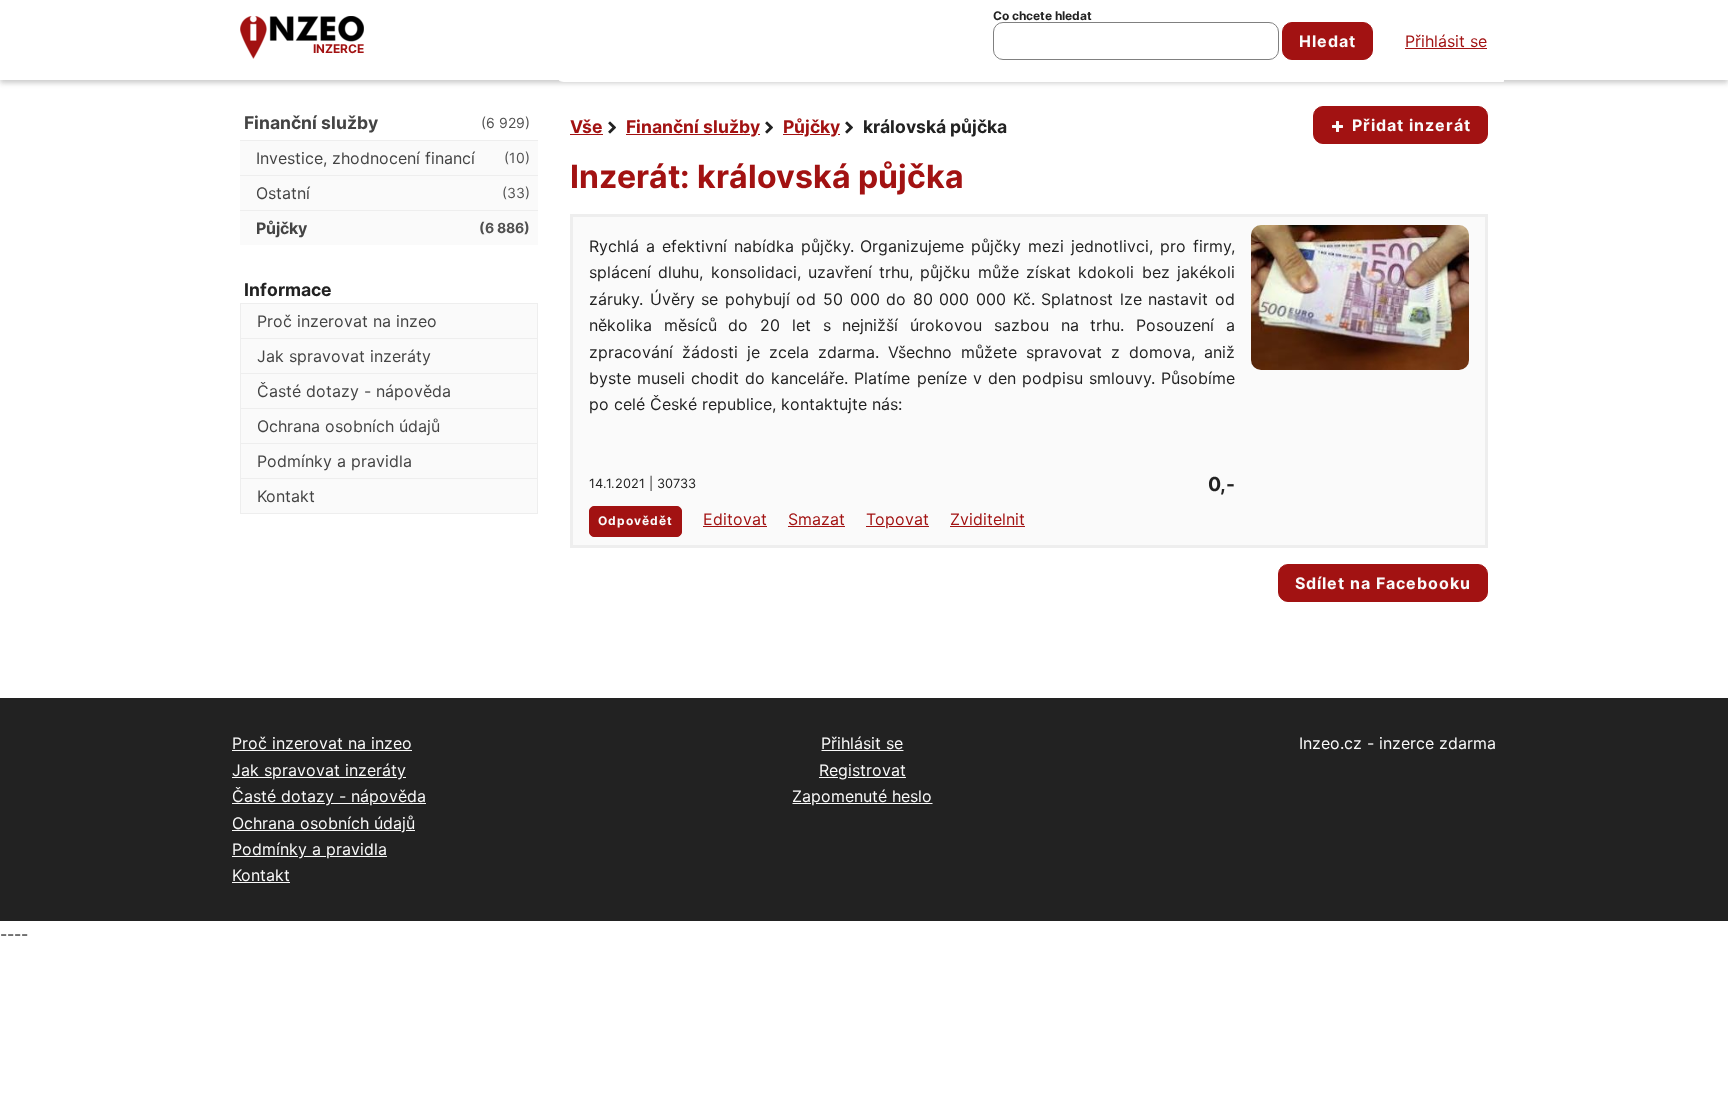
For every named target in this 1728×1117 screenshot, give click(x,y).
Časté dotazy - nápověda (354, 391)
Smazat (816, 519)
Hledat (1327, 41)
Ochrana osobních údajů (348, 426)
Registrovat (862, 770)
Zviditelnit (987, 519)
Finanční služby (693, 126)
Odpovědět (635, 520)
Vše (586, 126)
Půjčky (811, 126)
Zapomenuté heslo (862, 796)
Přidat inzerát (1409, 125)
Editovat (735, 519)
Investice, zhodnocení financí (393, 158)
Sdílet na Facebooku (1383, 583)
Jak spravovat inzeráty (344, 356)
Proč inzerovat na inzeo (347, 321)
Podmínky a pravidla (334, 461)
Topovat (897, 519)
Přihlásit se (1446, 41)
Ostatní (393, 193)
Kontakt (286, 496)
